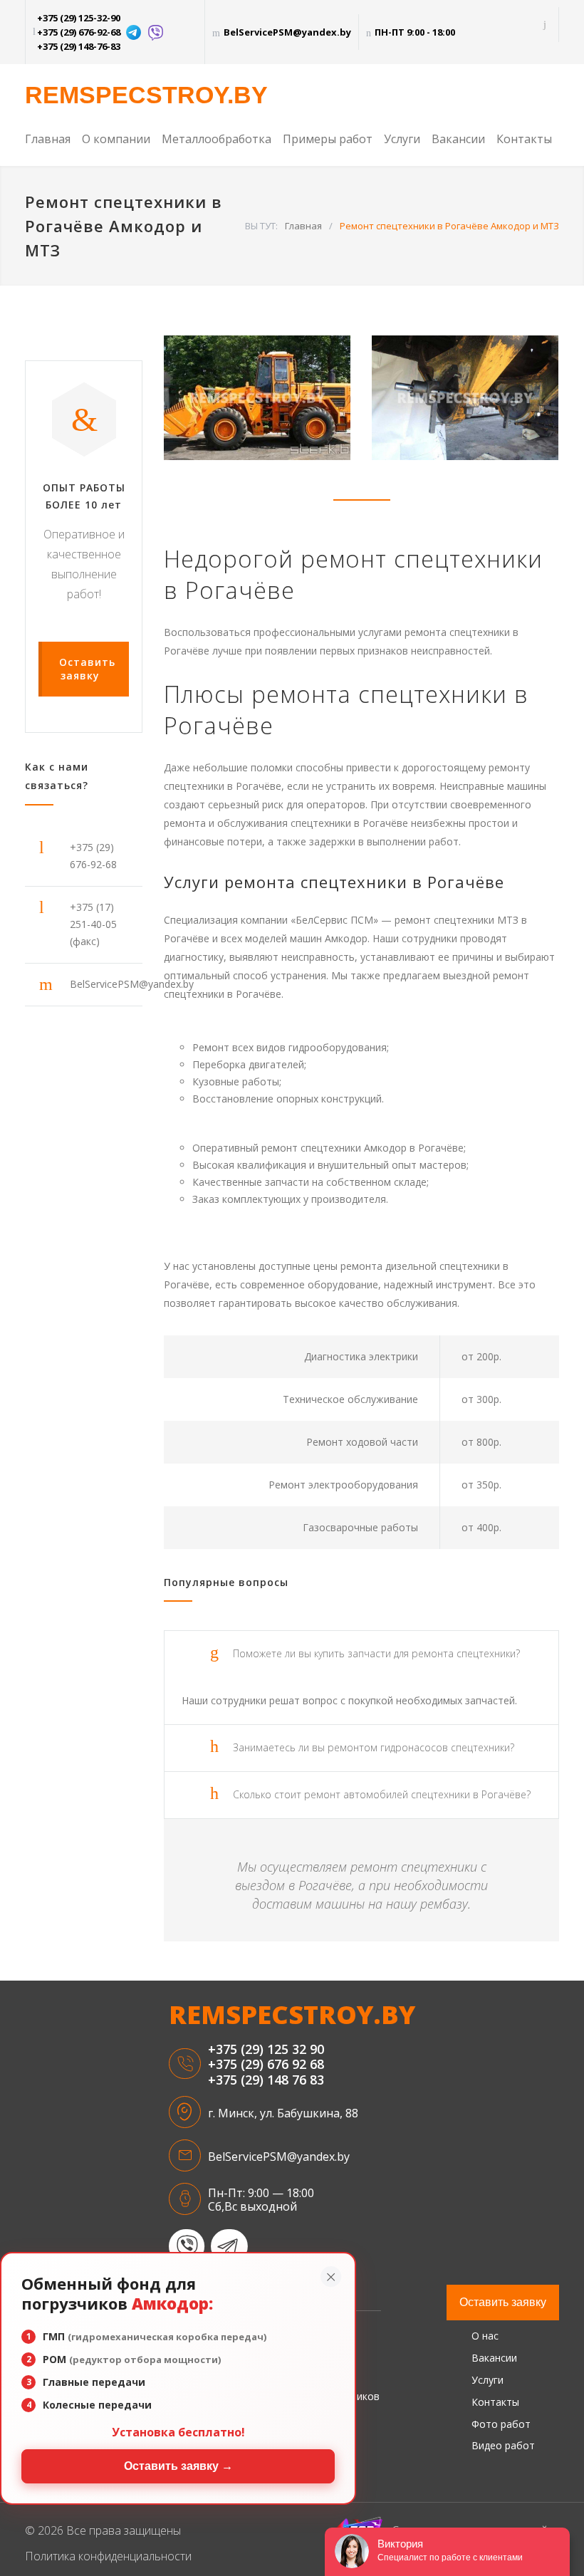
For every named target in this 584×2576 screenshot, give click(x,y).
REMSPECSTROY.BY (146, 95)
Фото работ (501, 2424)
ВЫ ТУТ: (261, 226)
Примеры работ (328, 139)
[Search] (545, 25)
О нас (485, 2336)
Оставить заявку (503, 2302)
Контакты (524, 139)
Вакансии (458, 139)
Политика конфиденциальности (108, 2556)
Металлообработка (217, 139)
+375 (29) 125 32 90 (266, 2050)
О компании (116, 139)
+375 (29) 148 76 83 (266, 2080)
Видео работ (503, 2445)
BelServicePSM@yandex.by (287, 32)
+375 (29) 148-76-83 (79, 46)
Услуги (402, 139)
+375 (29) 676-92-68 (79, 32)
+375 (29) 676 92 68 (266, 2065)
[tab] (361, 1654)
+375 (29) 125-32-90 (79, 18)
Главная (48, 139)
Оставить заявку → (178, 2466)
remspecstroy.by (292, 2015)
